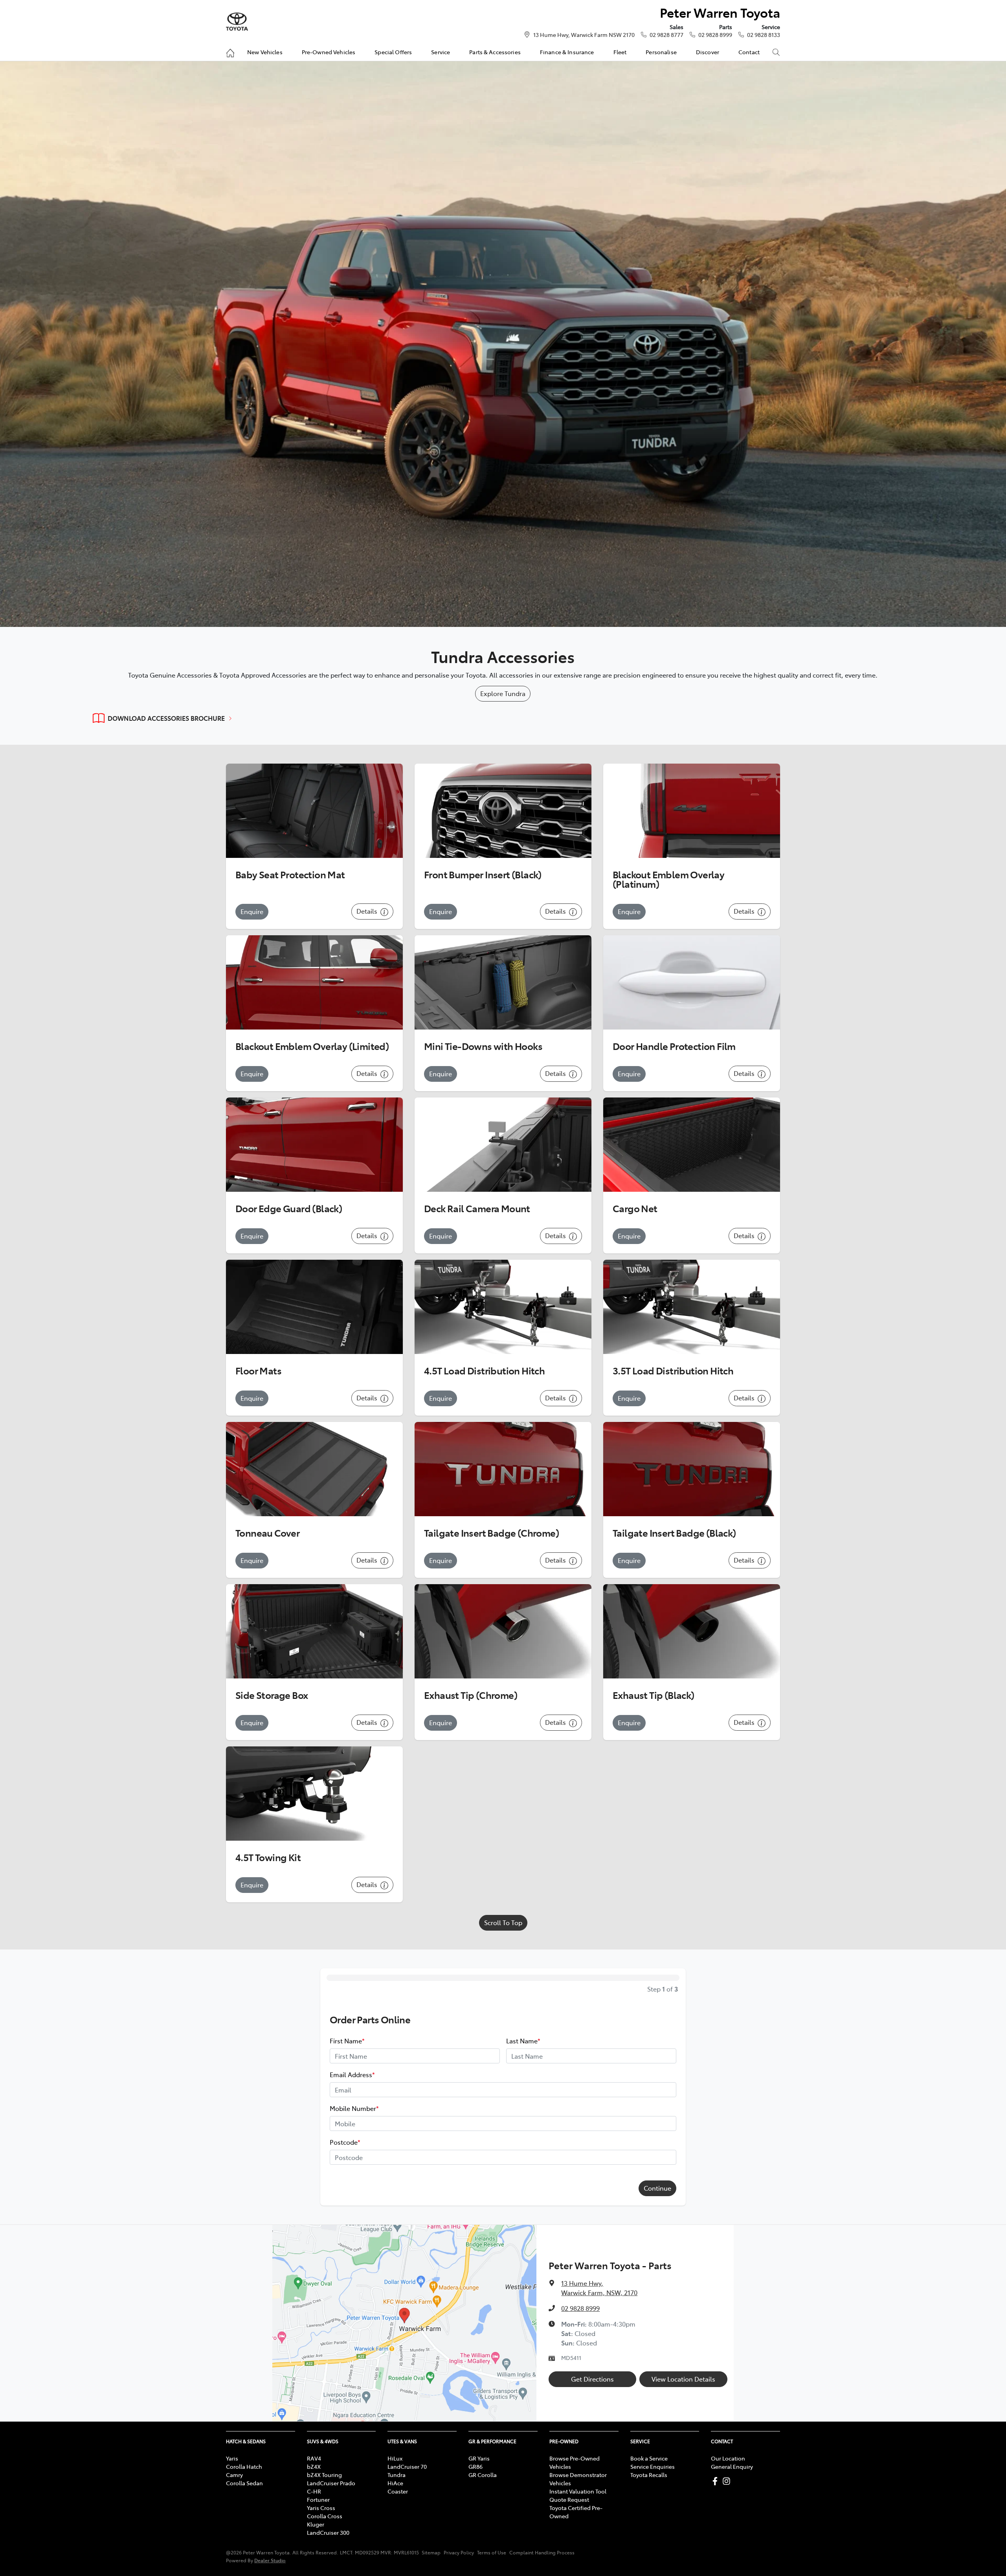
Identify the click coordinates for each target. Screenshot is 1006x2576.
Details (368, 911)
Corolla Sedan (244, 2483)
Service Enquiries (653, 2466)
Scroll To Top (503, 1922)
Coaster (398, 2491)
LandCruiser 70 (407, 2466)
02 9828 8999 (715, 35)
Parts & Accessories (495, 52)
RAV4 (314, 2458)
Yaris (232, 2458)
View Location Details (683, 2379)
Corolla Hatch (244, 2466)
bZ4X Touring (324, 2475)
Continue (657, 2188)
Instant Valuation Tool (578, 2491)
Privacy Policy (459, 2552)
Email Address (352, 2074)
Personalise (661, 52)
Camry (234, 2475)
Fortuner (318, 2499)
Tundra (397, 2475)
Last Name (523, 2041)
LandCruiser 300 (328, 2532)
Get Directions (592, 2379)
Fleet (620, 52)
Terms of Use (492, 2552)
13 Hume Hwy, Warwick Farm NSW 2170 (584, 35)
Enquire (252, 911)
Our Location (728, 2458)
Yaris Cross (321, 2508)
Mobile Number (354, 2108)
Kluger (316, 2524)
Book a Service (649, 2458)
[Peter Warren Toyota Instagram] (728, 2481)
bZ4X (314, 2466)
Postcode (345, 2142)
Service (441, 52)
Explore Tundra (503, 693)
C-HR (314, 2491)
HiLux (395, 2458)
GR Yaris (479, 2458)
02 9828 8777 (666, 35)
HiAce (395, 2483)
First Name (347, 2041)
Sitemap (431, 2552)
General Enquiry (732, 2466)
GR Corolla (483, 2475)
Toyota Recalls (649, 2475)
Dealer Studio (270, 2560)
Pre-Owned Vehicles (329, 52)
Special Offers (393, 52)
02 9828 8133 (764, 35)
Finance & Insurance (567, 52)
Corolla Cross (325, 2516)
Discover (708, 52)
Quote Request (569, 2499)
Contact (749, 52)
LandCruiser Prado (331, 2483)
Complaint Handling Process (542, 2552)
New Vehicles (265, 52)
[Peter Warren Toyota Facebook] (717, 2481)
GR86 (475, 2466)
